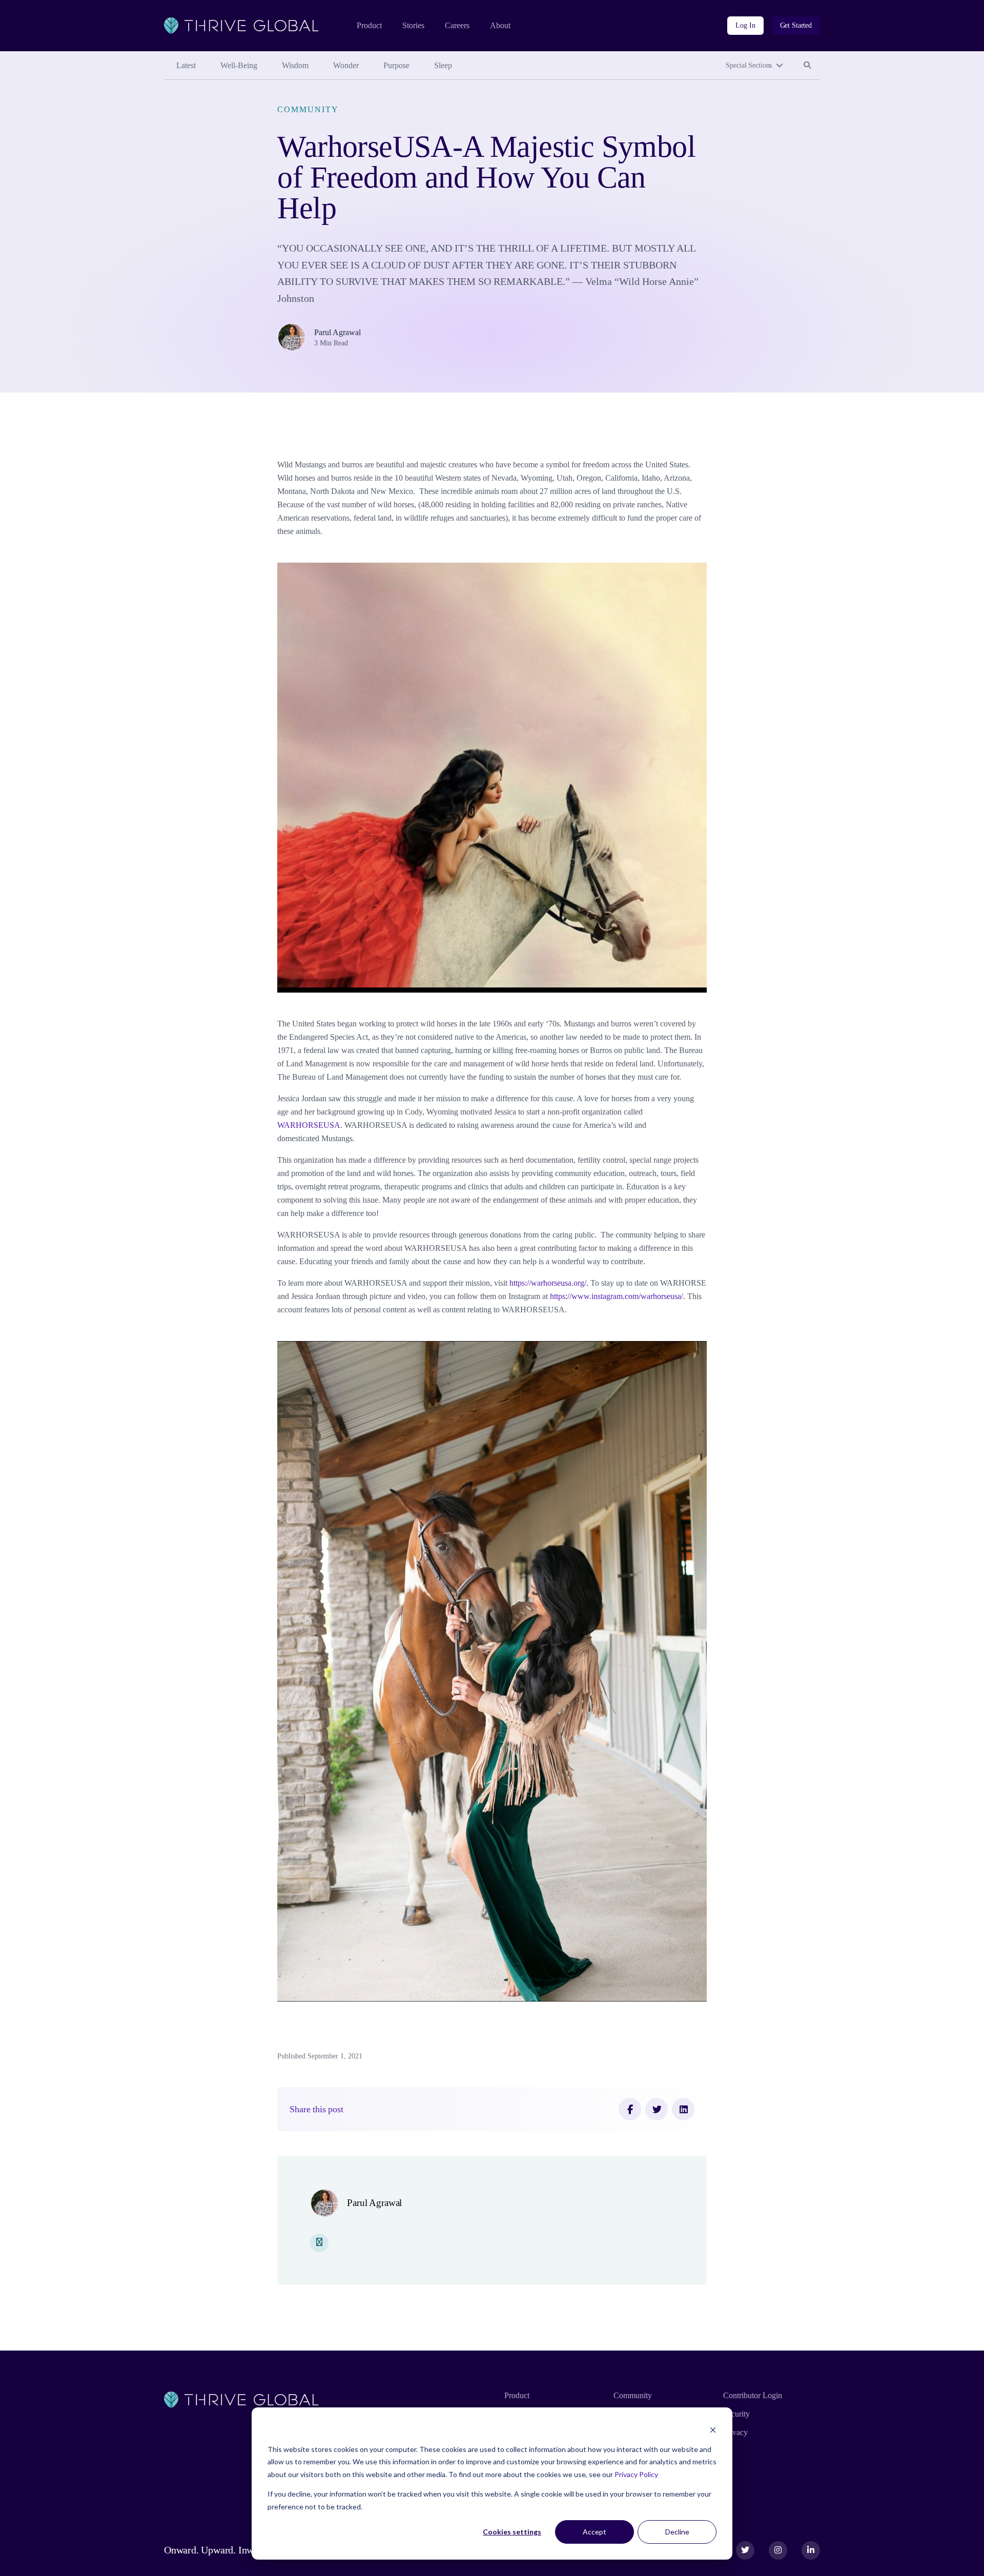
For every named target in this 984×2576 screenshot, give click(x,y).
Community (308, 109)
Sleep (443, 65)
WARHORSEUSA (309, 1125)
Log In (745, 25)
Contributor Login (753, 2395)
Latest (186, 65)
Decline (677, 2532)
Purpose (396, 65)
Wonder (346, 65)
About (500, 25)
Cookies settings (512, 2532)
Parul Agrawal (337, 332)
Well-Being (239, 65)
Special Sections (749, 65)
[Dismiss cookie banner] (713, 2430)
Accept (594, 2532)
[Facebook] (630, 2109)
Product (369, 25)
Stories (413, 25)
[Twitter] (657, 2109)
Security (736, 2414)
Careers (457, 25)
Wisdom (295, 65)
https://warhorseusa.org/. (549, 1283)
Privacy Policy (636, 2474)
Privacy (735, 2432)
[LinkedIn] (683, 2109)
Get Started (796, 25)
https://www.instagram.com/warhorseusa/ (617, 1296)
